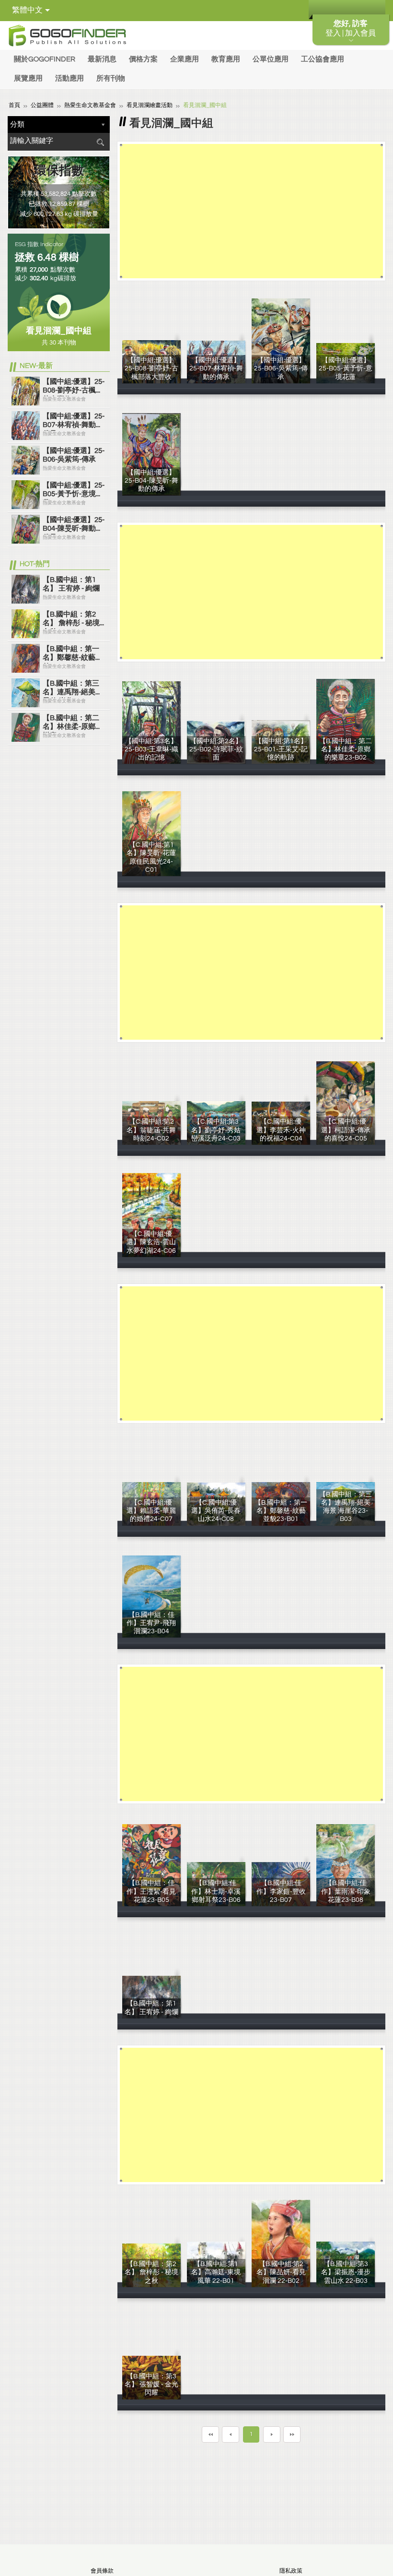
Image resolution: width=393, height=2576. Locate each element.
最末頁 (292, 2434)
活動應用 (69, 78)
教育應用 (226, 59)
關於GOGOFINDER (45, 59)
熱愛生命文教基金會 (90, 105)
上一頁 (231, 2434)
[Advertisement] (251, 211)
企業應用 (185, 59)
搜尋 (100, 142)
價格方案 (143, 59)
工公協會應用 (323, 59)
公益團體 (42, 105)
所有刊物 (111, 78)
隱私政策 (291, 2571)
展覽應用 (28, 78)
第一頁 (210, 2434)
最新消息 (102, 59)
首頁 (14, 105)
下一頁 (272, 2434)
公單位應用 (271, 59)
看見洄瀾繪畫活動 (150, 105)
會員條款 (102, 2571)
